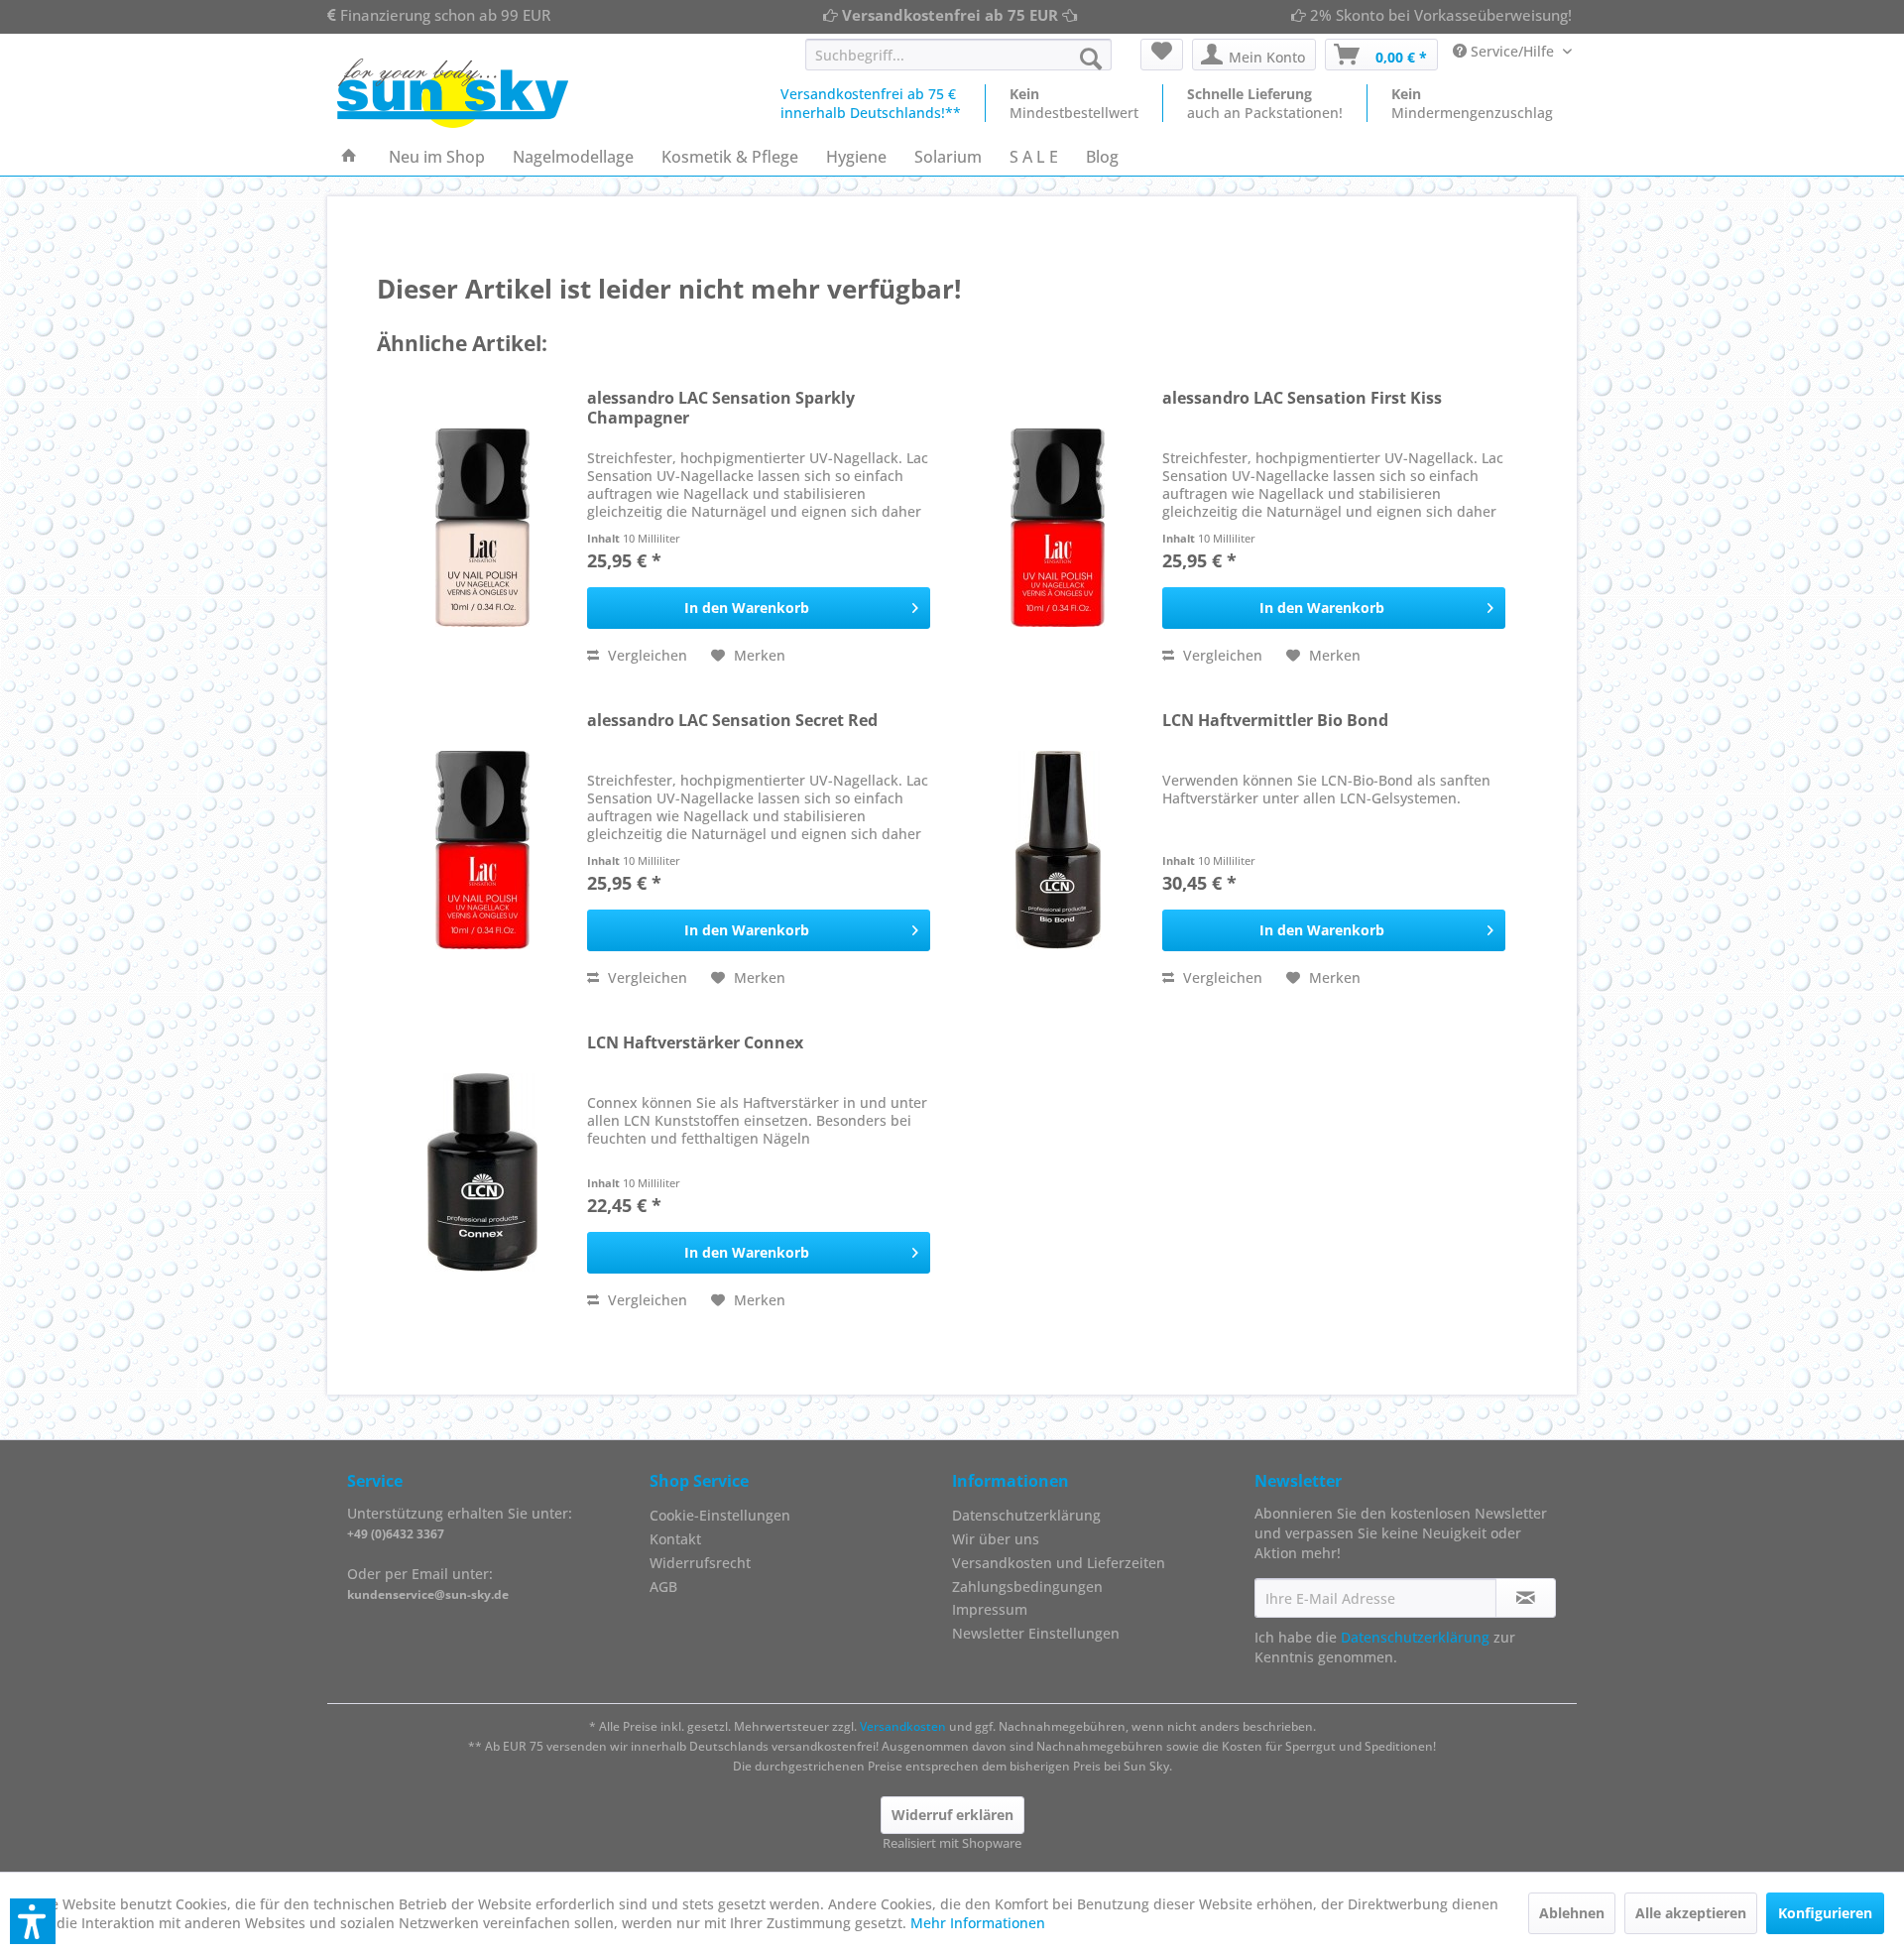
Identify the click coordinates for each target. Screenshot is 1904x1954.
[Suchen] (1091, 59)
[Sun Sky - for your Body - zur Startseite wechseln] (453, 93)
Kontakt (675, 1539)
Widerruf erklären (952, 1815)
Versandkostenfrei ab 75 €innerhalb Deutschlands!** (871, 103)
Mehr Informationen (978, 1923)
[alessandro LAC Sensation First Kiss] (1058, 528)
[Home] (349, 157)
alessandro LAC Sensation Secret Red (732, 721)
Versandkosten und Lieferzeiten (1059, 1563)
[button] (33, 1921)
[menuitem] (958, 55)
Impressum (990, 1609)
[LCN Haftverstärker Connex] (483, 1172)
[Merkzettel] (1162, 55)
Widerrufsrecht (700, 1563)
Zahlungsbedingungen (1027, 1587)
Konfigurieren (1825, 1913)
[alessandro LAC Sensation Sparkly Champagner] (483, 528)
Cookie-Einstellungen (720, 1515)
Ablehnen (1572, 1913)
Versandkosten (903, 1726)
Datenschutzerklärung (1026, 1515)
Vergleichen (646, 655)
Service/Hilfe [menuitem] (1512, 51)
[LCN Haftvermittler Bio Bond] (1058, 850)
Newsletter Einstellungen (1036, 1633)
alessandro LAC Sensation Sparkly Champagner (721, 408)
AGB (663, 1587)
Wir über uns (996, 1539)
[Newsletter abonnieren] (1526, 1598)
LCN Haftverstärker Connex (695, 1043)
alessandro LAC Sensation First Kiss (1302, 398)
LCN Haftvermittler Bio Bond (1275, 721)
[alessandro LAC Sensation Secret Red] (483, 850)
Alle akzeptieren (1691, 1913)
